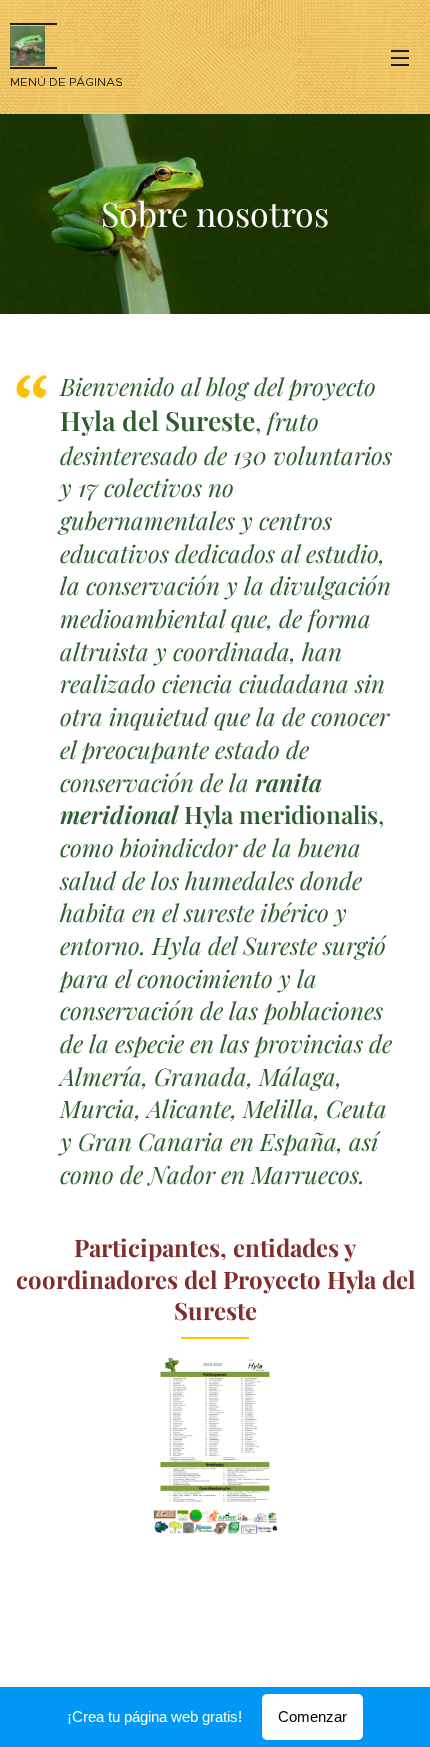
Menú (400, 57)
